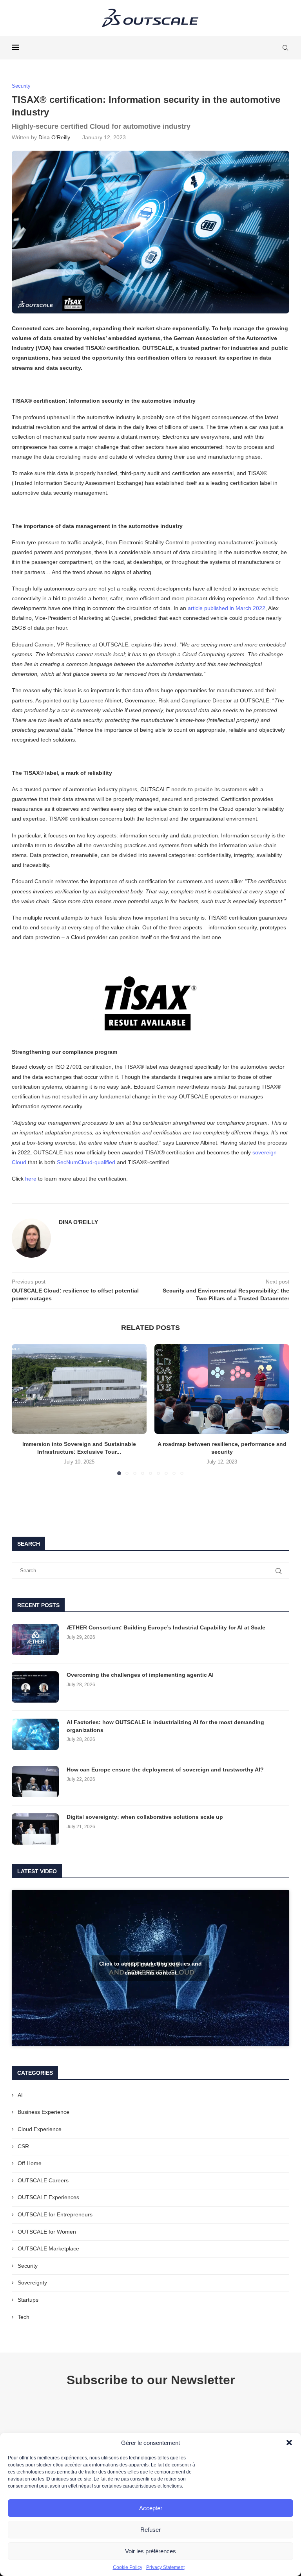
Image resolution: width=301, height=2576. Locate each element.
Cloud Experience (40, 2129)
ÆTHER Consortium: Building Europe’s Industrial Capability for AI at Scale (166, 1627)
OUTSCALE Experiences (48, 2197)
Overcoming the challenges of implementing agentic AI (140, 1675)
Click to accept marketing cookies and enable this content (150, 1968)
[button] (289, 2443)
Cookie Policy (128, 2567)
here (31, 1179)
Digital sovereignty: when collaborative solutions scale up (145, 1817)
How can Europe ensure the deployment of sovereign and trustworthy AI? (165, 1770)
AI (20, 2095)
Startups (28, 2300)
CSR (23, 2146)
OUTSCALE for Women (47, 2232)
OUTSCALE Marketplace (48, 2248)
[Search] (285, 48)
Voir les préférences (150, 2551)
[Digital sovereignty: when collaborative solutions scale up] (35, 1829)
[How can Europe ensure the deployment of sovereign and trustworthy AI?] (35, 1782)
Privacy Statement (165, 2567)
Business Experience (44, 2112)
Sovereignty (32, 2283)
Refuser (150, 2530)
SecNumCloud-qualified (86, 1162)
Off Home (30, 2163)
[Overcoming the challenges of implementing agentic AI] (35, 1687)
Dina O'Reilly (54, 137)
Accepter (151, 2508)
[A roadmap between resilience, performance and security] (222, 1389)
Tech (24, 2317)
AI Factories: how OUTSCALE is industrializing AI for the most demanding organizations (165, 1726)
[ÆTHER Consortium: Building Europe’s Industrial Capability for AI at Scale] (35, 1640)
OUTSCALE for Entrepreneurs (55, 2214)
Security (28, 2266)
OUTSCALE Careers (43, 2180)
